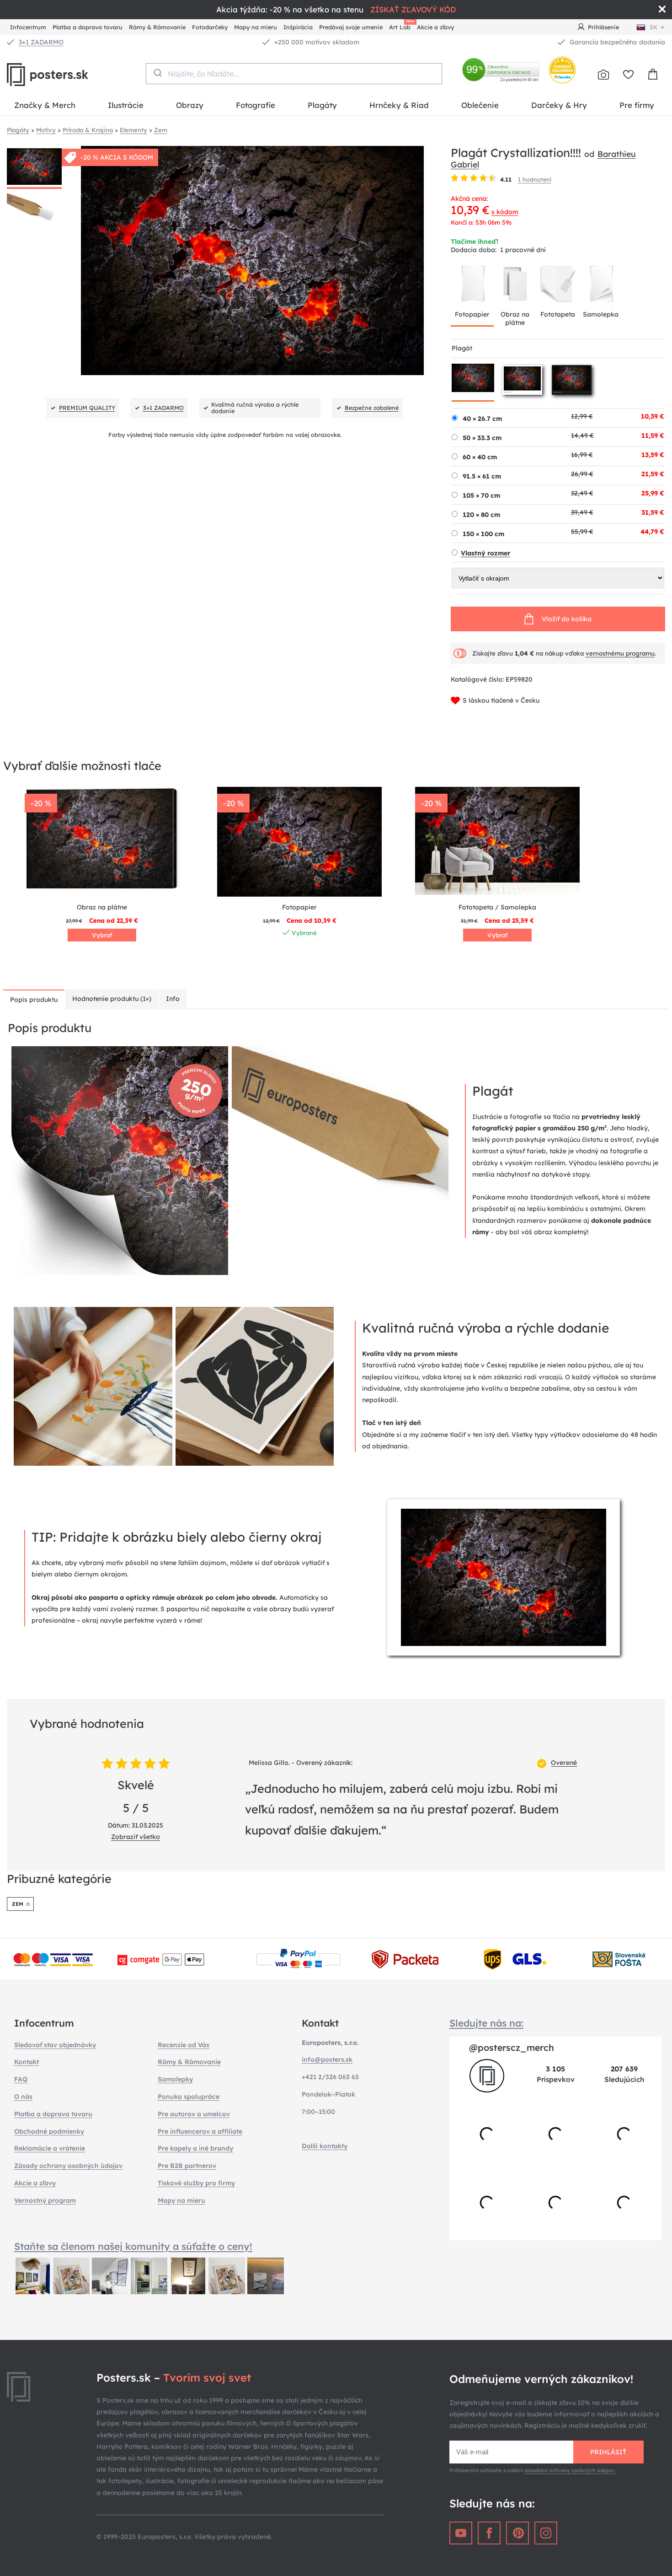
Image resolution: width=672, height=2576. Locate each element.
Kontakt (27, 2062)
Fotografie (256, 105)
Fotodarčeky (210, 27)
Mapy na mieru (256, 27)
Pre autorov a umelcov (194, 2114)
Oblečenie (480, 105)
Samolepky (175, 2079)
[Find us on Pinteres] (517, 2533)
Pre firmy (637, 105)
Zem (18, 1904)
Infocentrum (28, 27)
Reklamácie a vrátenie (50, 2148)
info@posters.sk (327, 2060)
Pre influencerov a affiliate (200, 2131)
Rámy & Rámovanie (157, 27)
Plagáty (322, 105)
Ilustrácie (126, 105)
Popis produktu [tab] (34, 1000)
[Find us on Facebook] (489, 2533)
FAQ (21, 2079)
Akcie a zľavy (435, 27)
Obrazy (190, 105)
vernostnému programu (620, 653)
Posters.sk (69, 75)
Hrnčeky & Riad (399, 105)
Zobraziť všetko (136, 1837)
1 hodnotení (535, 179)
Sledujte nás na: (486, 2023)
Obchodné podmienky (49, 2131)
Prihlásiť (608, 2452)
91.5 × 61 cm (482, 476)
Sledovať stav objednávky (55, 2045)
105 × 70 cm (481, 495)
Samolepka (601, 314)
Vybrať (102, 935)
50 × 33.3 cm (482, 438)
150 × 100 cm (483, 534)
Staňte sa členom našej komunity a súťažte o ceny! (133, 2246)
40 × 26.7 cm (482, 419)
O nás (23, 2097)
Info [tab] (173, 999)
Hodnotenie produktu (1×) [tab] (112, 999)
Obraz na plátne (515, 318)
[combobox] (294, 74)
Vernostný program (45, 2200)
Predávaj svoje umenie (351, 27)
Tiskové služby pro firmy (196, 2183)
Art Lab (401, 26)
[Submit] (157, 73)
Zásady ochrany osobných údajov (68, 2166)
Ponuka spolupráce (189, 2097)
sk (653, 27)
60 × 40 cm (480, 457)
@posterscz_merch (512, 2047)
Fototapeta (558, 314)
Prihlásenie (603, 27)
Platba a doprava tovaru (88, 27)
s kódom (505, 212)
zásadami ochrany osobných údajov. (570, 2470)
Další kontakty (325, 2146)
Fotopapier (472, 314)
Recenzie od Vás (184, 2045)
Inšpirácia (298, 27)
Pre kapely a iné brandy (195, 2148)
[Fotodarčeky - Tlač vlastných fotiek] (603, 75)
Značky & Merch (45, 105)
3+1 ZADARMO (41, 42)
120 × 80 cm (481, 515)
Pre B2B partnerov (187, 2166)
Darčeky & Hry (559, 105)
